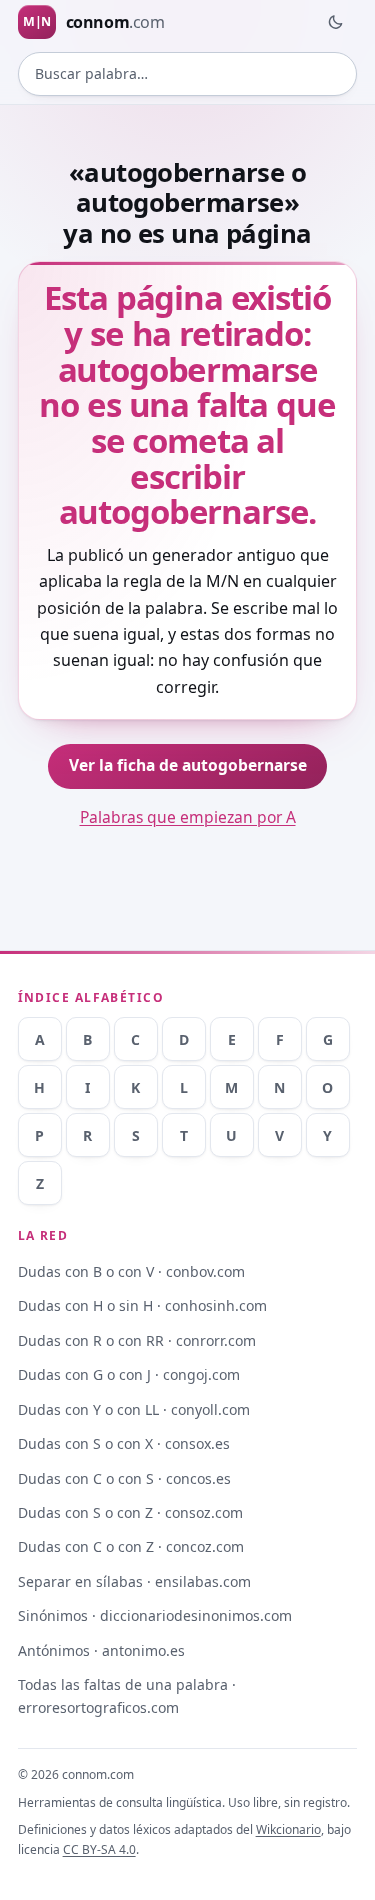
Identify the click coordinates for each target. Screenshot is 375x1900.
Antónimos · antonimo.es (101, 1650)
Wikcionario (288, 1829)
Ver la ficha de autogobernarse (188, 765)
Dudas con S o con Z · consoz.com (130, 1512)
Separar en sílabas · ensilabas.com (134, 1581)
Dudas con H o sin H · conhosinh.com (142, 1305)
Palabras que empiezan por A (188, 817)
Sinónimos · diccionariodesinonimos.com (155, 1615)
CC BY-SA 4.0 (99, 1849)
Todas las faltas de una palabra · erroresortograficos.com (127, 1696)
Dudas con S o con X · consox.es (124, 1443)
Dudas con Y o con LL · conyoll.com (134, 1409)
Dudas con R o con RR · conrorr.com (137, 1340)
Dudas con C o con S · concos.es (124, 1478)
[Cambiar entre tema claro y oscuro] (335, 22)
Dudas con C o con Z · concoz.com (131, 1546)
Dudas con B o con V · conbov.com (131, 1271)
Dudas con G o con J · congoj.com (129, 1374)
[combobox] (188, 74)
